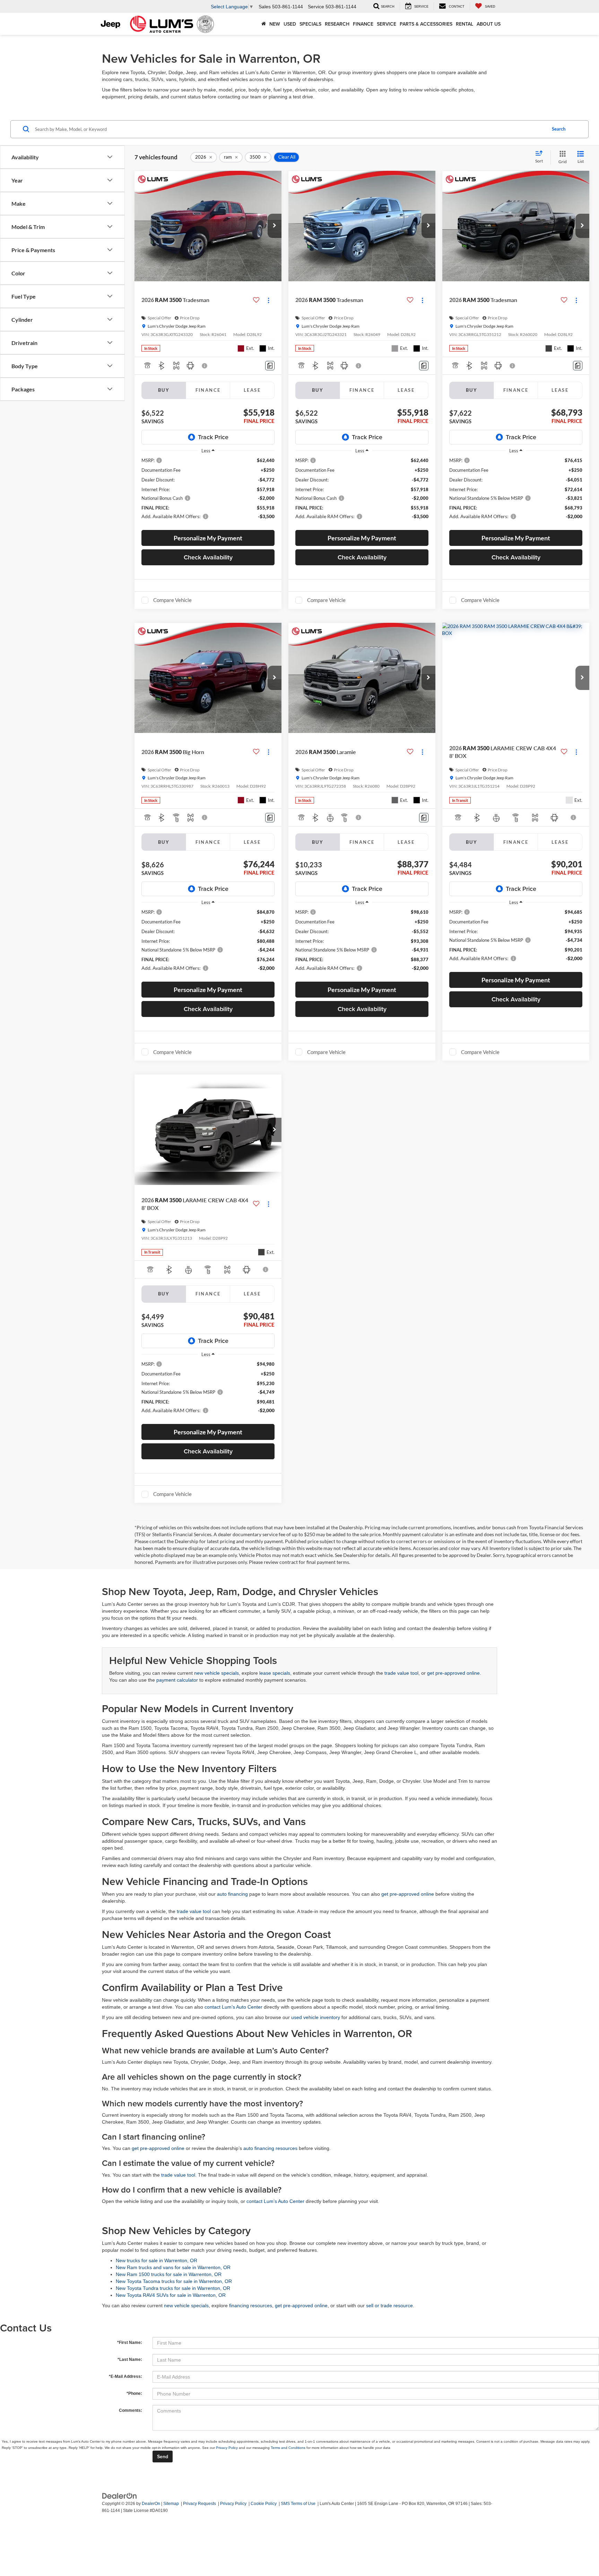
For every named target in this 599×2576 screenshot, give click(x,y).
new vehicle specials (216, 1673)
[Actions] (268, 300)
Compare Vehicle (172, 600)
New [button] (275, 24)
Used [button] (290, 24)
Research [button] (337, 24)
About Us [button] (489, 24)
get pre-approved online (453, 1673)
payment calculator (177, 1680)
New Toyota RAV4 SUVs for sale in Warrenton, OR (171, 2295)
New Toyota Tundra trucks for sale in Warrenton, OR (173, 2288)
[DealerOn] (120, 2495)
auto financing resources (270, 2148)
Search (559, 129)
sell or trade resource (389, 2305)
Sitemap (171, 2504)
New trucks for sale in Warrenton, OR (157, 2260)
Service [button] (387, 24)
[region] (208, 492)
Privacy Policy (227, 2448)
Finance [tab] (208, 390)
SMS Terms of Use (298, 2504)
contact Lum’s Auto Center (233, 2007)
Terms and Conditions (288, 2448)
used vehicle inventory (316, 2017)
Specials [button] (310, 24)
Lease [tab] (252, 390)
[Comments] (270, 366)
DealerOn (151, 2504)
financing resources (251, 2305)
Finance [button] (363, 24)
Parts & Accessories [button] (426, 24)
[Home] (264, 24)
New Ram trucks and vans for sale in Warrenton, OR (173, 2267)
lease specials (275, 1673)
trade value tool (401, 1673)
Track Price (213, 437)
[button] (275, 226)
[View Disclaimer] (205, 366)
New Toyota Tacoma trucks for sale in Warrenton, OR (174, 2281)
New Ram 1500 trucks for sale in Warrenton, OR (169, 2274)
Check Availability (208, 557)
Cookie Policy (264, 2504)
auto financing (232, 1894)
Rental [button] (465, 24)
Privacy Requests (199, 2504)
